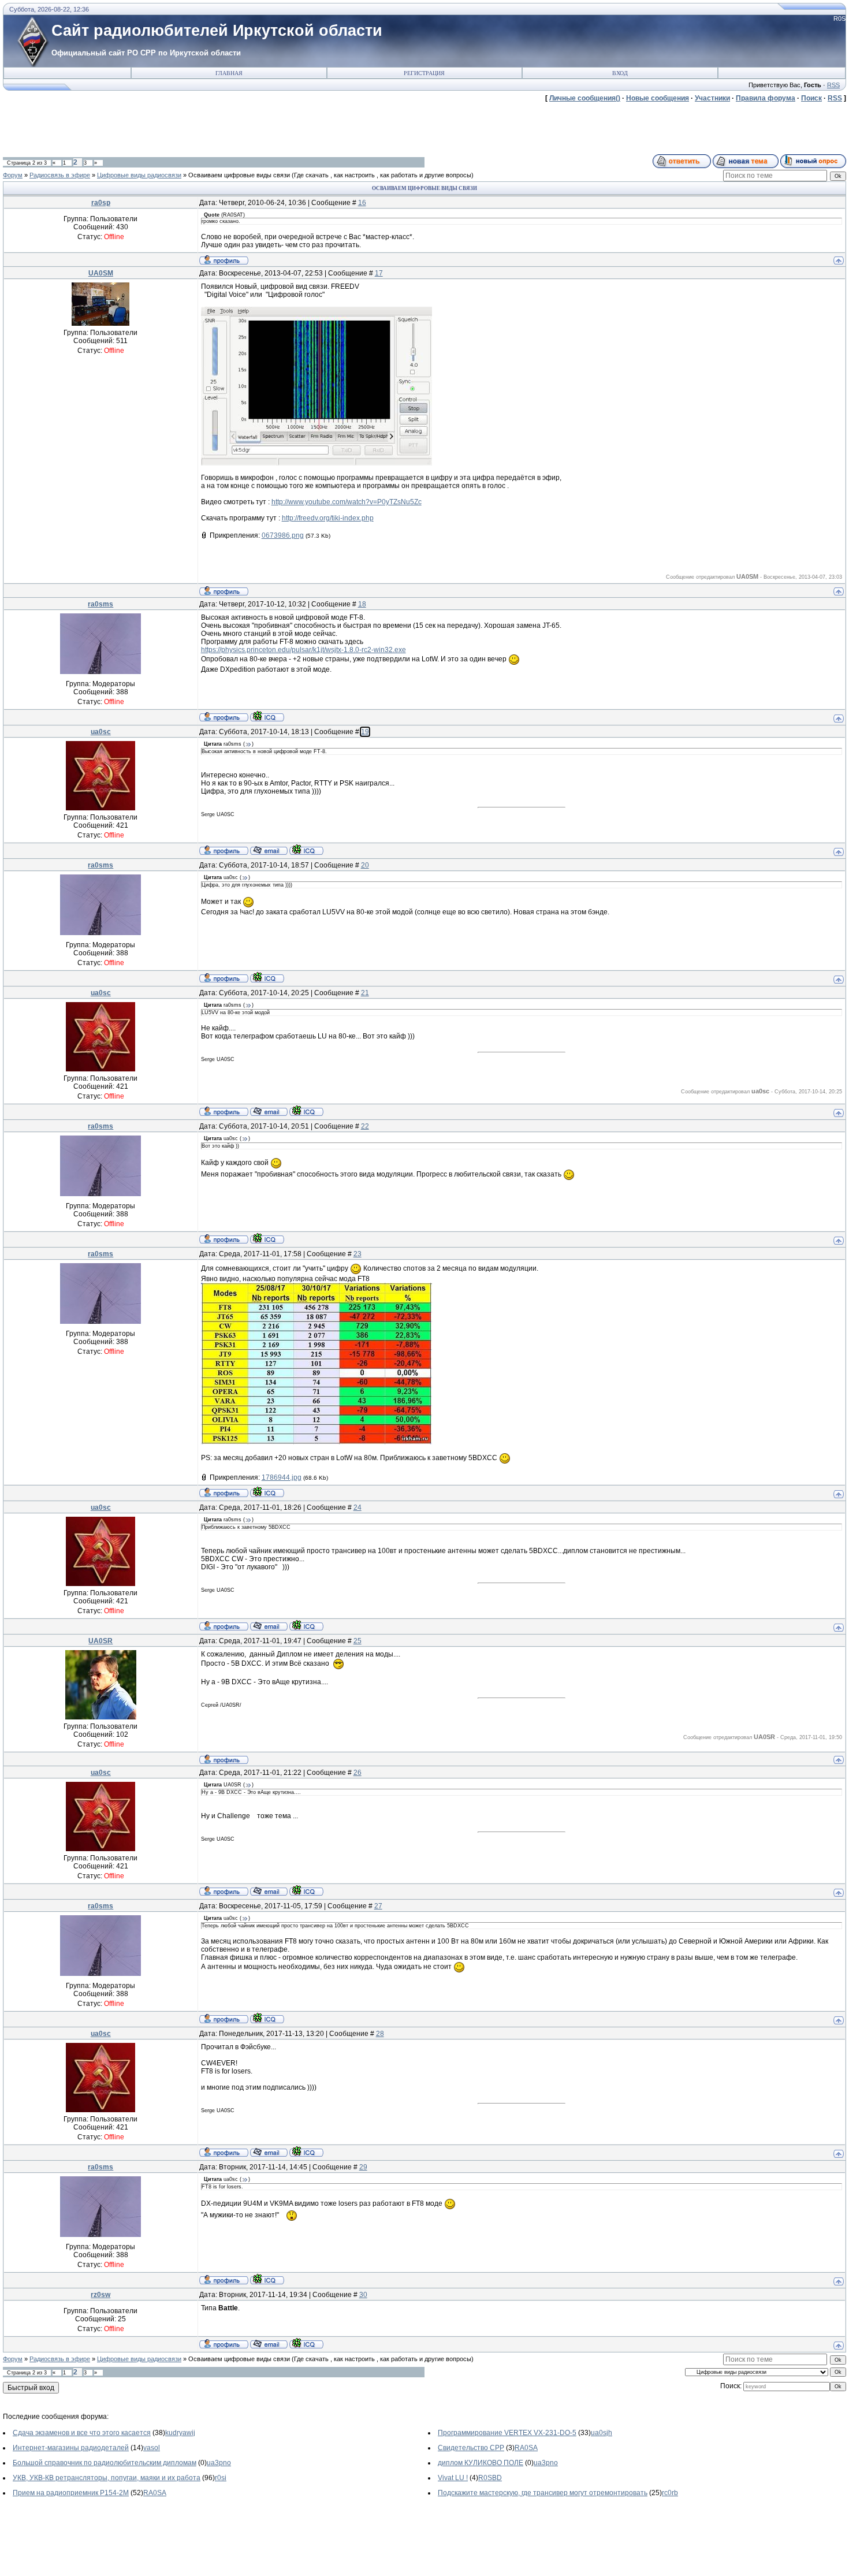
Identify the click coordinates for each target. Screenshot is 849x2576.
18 (362, 604)
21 (365, 993)
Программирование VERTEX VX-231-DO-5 (507, 2433)
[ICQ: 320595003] (306, 2343)
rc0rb (670, 2493)
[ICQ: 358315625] (267, 716)
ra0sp (101, 203)
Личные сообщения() (585, 98)
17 (379, 273)
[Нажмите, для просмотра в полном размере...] (316, 463)
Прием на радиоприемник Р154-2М (71, 2493)
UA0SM (101, 273)
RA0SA (526, 2448)
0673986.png (283, 535)
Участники (712, 98)
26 (358, 1773)
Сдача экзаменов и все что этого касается (82, 2433)
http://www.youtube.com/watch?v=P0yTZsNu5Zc (347, 502)
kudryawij (180, 2433)
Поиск (811, 98)
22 (365, 1126)
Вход (620, 73)
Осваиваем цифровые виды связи (239, 175)
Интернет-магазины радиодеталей (71, 2448)
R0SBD (490, 2478)
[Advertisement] (213, 128)
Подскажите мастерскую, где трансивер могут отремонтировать (543, 2493)
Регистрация (424, 73)
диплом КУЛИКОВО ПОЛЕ (481, 2463)
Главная (229, 73)
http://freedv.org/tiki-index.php (328, 518)
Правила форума (766, 98)
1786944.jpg (282, 1477)
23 (358, 1254)
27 (378, 1906)
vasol (152, 2448)
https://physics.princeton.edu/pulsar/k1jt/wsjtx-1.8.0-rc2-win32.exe (304, 650)
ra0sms (100, 604)
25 (358, 1641)
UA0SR (100, 1641)
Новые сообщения (658, 98)
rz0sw (100, 2295)
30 (363, 2295)
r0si (221, 2478)
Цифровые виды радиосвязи (139, 175)
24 (358, 1507)
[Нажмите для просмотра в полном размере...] (316, 1442)
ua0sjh (602, 2433)
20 (365, 865)
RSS (833, 85)
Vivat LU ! (453, 2478)
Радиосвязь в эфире (60, 175)
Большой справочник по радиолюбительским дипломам (105, 2463)
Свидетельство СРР (471, 2448)
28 (380, 2034)
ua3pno (219, 2463)
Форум (13, 175)
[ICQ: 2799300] (306, 850)
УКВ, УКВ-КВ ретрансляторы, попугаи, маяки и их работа (107, 2478)
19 (365, 732)
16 (362, 203)
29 (363, 2167)
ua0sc (101, 732)
